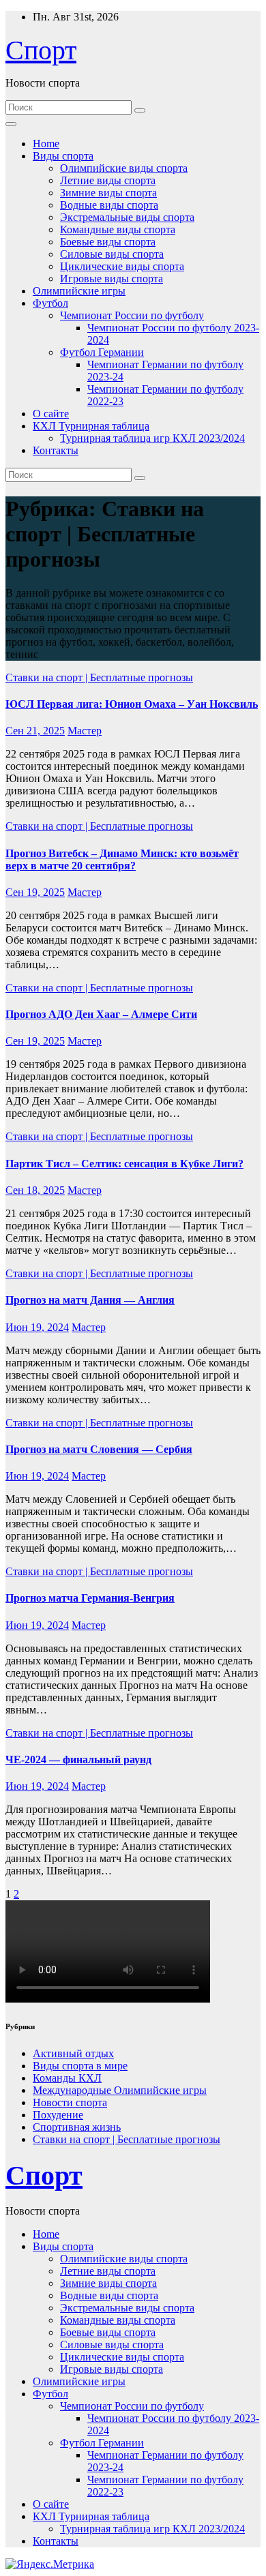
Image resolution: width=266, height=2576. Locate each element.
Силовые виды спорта (112, 254)
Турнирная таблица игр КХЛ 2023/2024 (152, 438)
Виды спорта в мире (80, 2066)
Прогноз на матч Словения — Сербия (99, 1449)
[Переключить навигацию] (11, 124)
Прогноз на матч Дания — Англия (90, 1300)
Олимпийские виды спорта (124, 168)
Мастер (85, 731)
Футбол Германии (102, 352)
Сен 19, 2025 (35, 892)
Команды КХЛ (67, 2078)
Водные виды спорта (109, 205)
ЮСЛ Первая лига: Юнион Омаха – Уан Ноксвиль (132, 704)
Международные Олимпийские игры (120, 2090)
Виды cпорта (63, 156)
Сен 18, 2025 (35, 1190)
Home (46, 144)
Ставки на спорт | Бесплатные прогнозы (99, 677)
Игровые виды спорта (112, 279)
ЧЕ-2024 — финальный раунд (78, 1759)
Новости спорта (70, 2102)
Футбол (50, 303)
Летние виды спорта (108, 180)
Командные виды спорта (118, 229)
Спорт (41, 50)
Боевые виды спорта (108, 242)
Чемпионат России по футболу (132, 315)
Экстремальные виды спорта (127, 217)
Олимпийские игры (79, 291)
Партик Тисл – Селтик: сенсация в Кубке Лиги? (124, 1164)
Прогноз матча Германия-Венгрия (90, 1598)
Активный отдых (73, 2053)
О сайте (51, 414)
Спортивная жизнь (77, 2127)
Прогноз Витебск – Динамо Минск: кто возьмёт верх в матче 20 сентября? (122, 859)
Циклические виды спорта (122, 266)
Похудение (58, 2115)
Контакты (56, 450)
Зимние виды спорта (108, 193)
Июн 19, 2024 (37, 1327)
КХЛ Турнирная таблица (91, 426)
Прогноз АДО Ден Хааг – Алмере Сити (101, 1014)
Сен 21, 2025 (35, 731)
